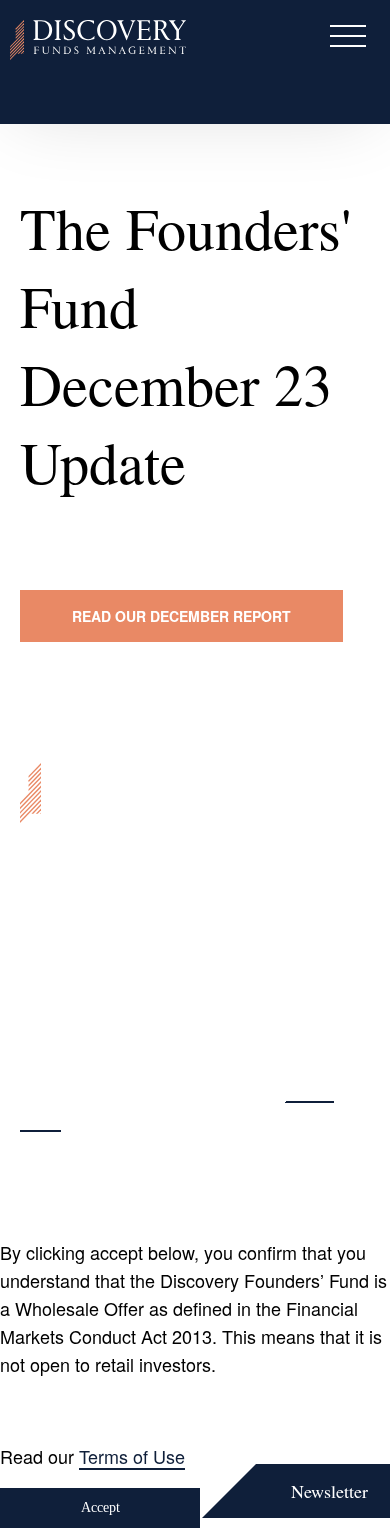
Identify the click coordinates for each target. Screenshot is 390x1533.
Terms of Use (132, 1456)
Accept (100, 1507)
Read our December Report (181, 616)
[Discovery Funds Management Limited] (98, 40)
